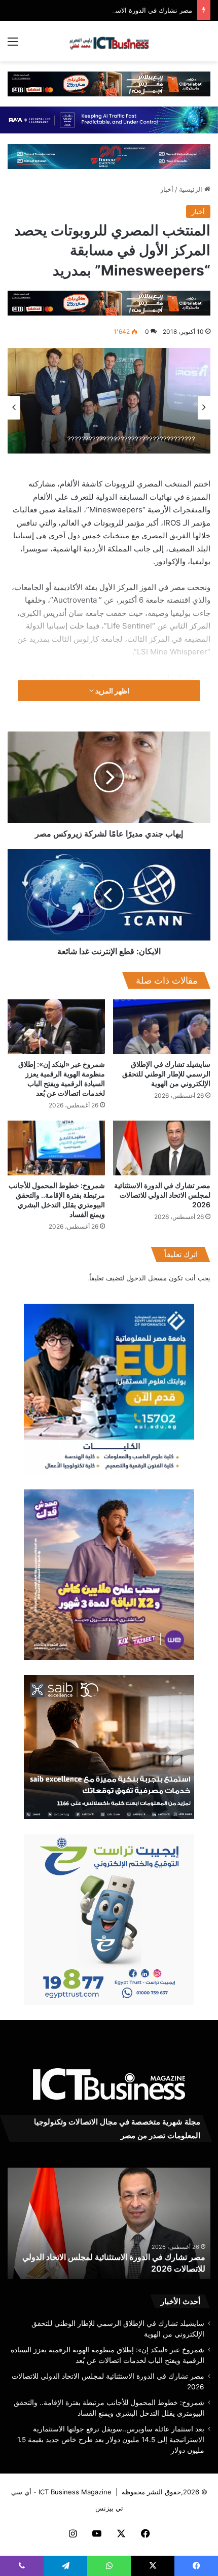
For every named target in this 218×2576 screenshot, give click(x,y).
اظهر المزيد (112, 691)
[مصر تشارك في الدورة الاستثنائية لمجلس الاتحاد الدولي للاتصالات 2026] (162, 1148)
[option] (109, 401)
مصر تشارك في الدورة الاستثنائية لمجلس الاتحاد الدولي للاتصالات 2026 (162, 1195)
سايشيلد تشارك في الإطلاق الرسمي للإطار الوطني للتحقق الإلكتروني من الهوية (166, 1074)
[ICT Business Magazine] (109, 41)
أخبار (167, 189)
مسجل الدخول (147, 1278)
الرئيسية (192, 189)
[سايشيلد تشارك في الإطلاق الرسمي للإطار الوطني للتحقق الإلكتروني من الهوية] (162, 1027)
